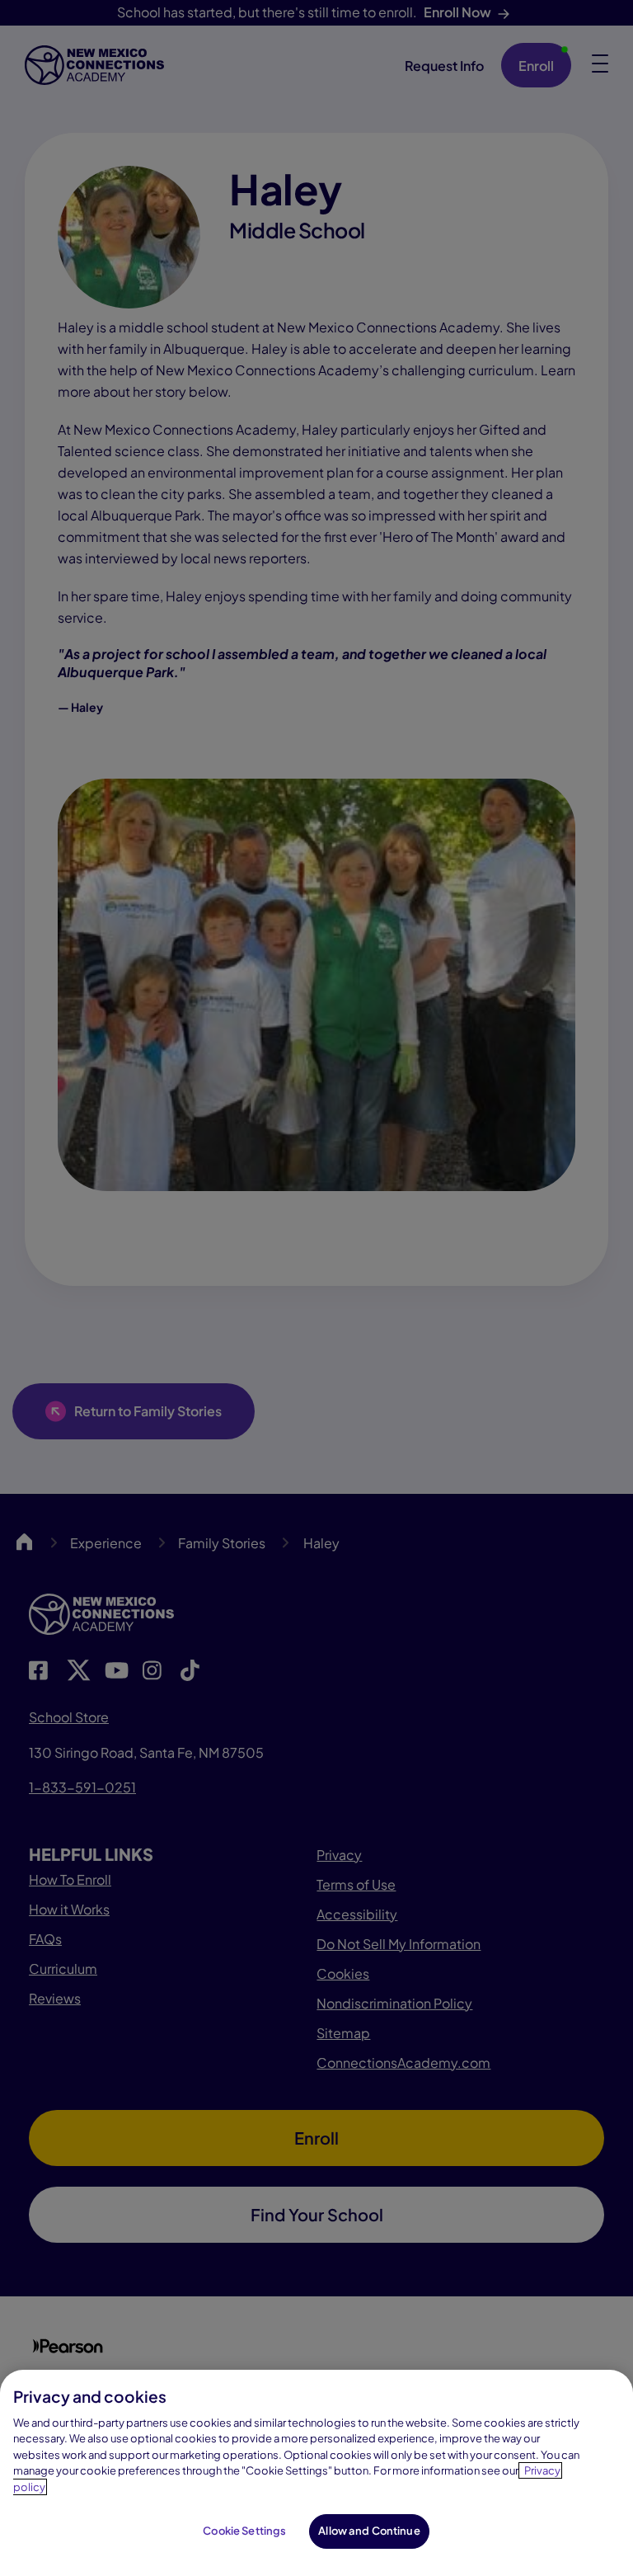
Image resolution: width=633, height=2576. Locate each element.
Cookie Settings (244, 2531)
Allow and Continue (369, 2531)
